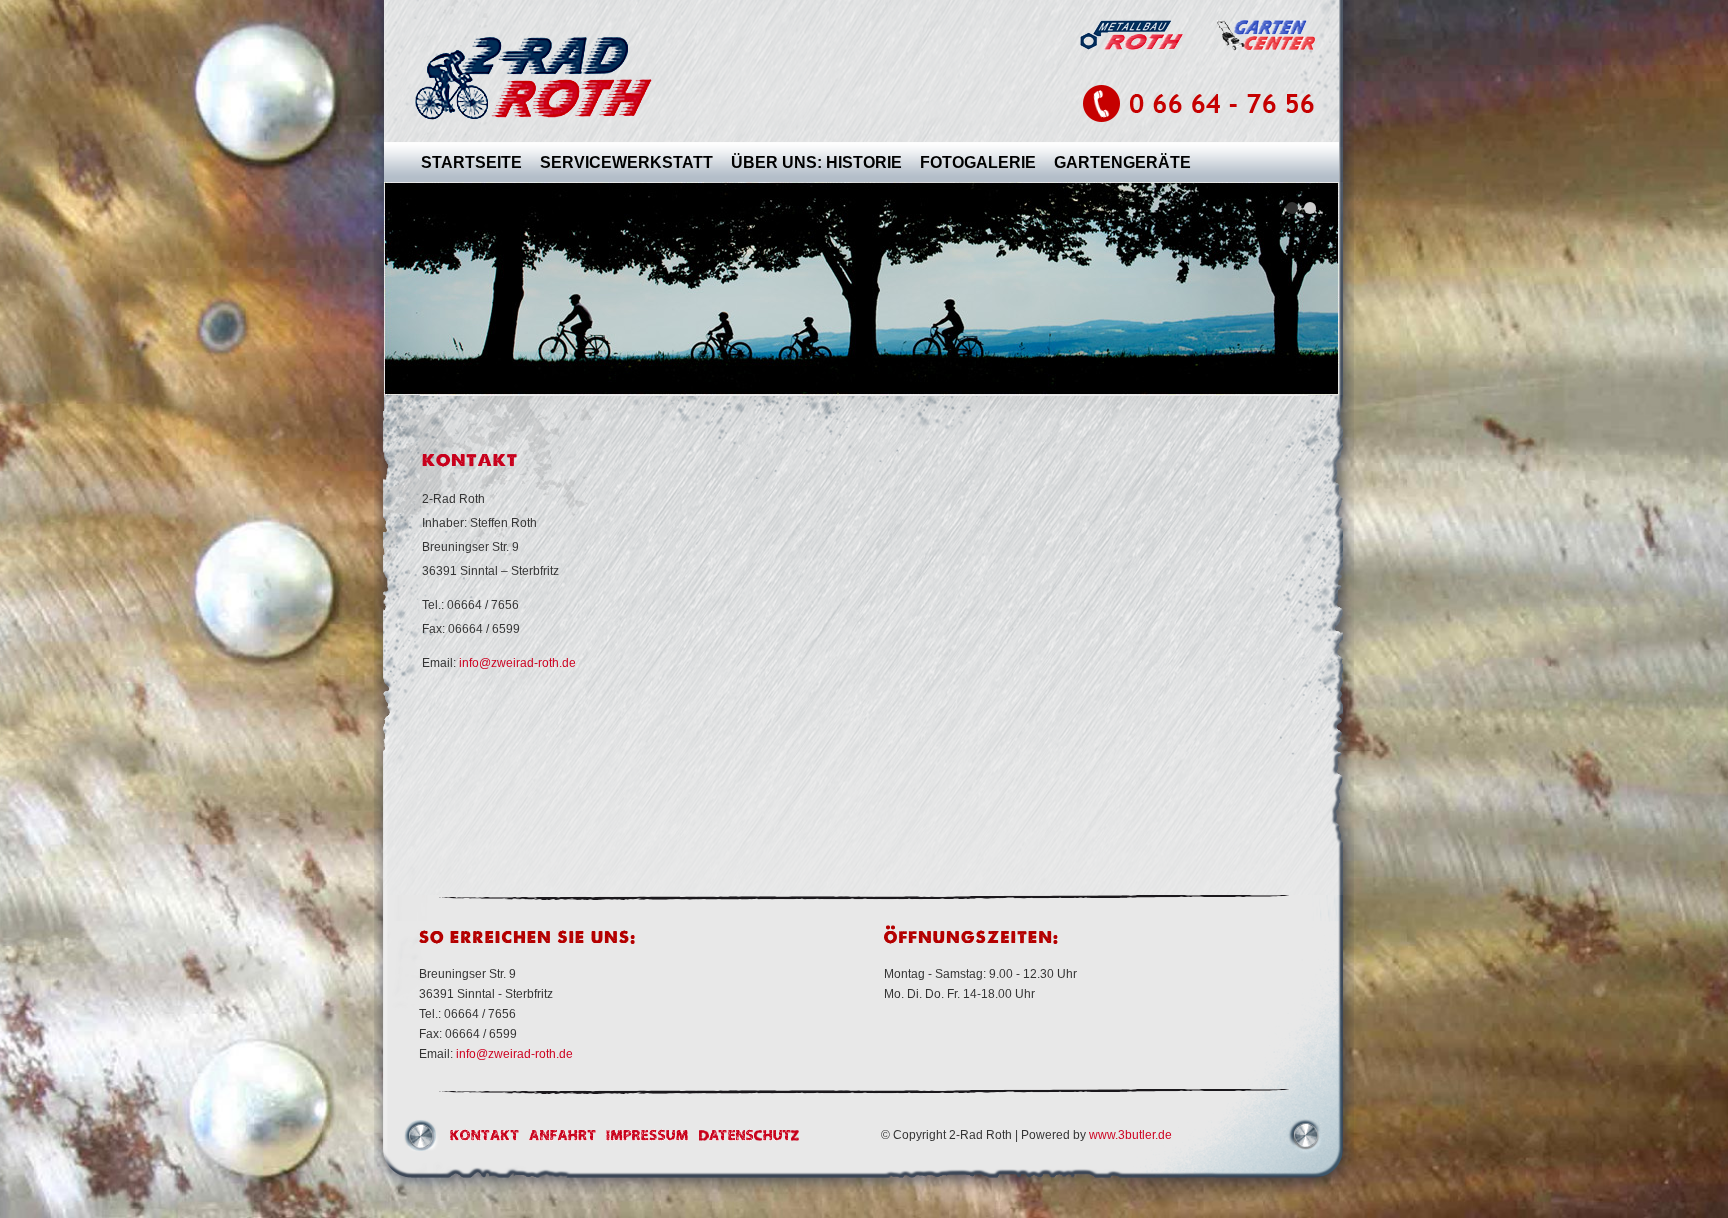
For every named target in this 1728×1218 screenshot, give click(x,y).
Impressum (647, 1135)
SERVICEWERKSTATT (626, 162)
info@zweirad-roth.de (517, 663)
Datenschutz (749, 1135)
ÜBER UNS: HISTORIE (816, 162)
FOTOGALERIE (978, 162)
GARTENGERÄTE (1122, 162)
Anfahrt (562, 1135)
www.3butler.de (1130, 1135)
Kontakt (484, 1135)
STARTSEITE (471, 162)
